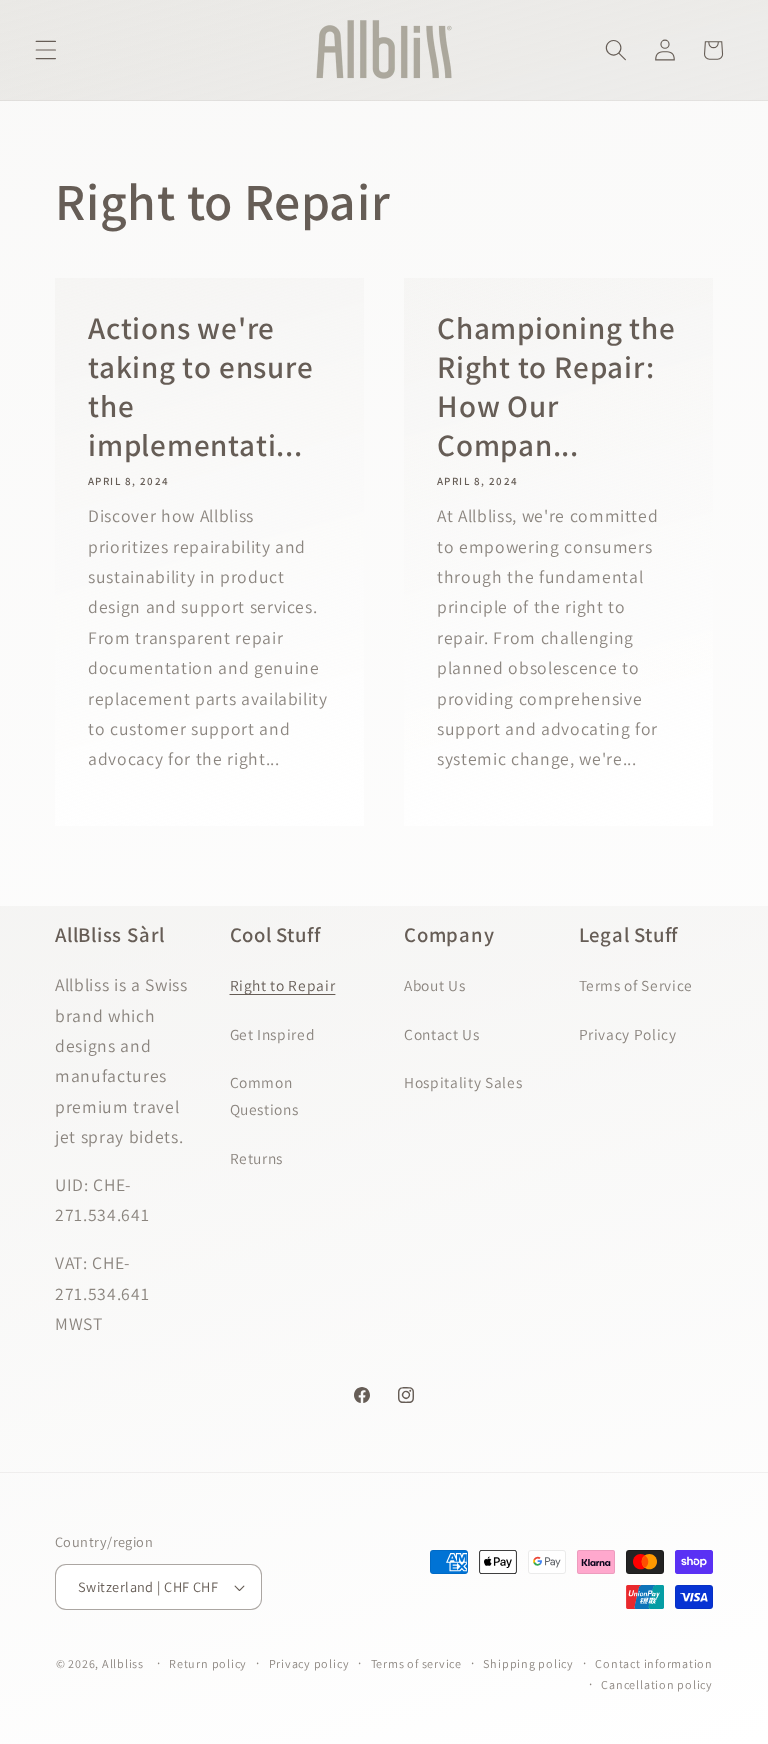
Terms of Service (636, 985)
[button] (46, 50)
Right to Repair (283, 985)
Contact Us (442, 1034)
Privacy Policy (628, 1034)
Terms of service (416, 1663)
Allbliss (123, 1663)
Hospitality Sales (463, 1082)
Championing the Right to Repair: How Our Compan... (556, 385)
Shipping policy (528, 1663)
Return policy (208, 1663)
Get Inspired (273, 1034)
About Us (434, 985)
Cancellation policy (657, 1684)
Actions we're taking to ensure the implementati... (200, 385)
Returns (257, 1158)
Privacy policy (309, 1663)
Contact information (654, 1663)
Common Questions (264, 1095)
